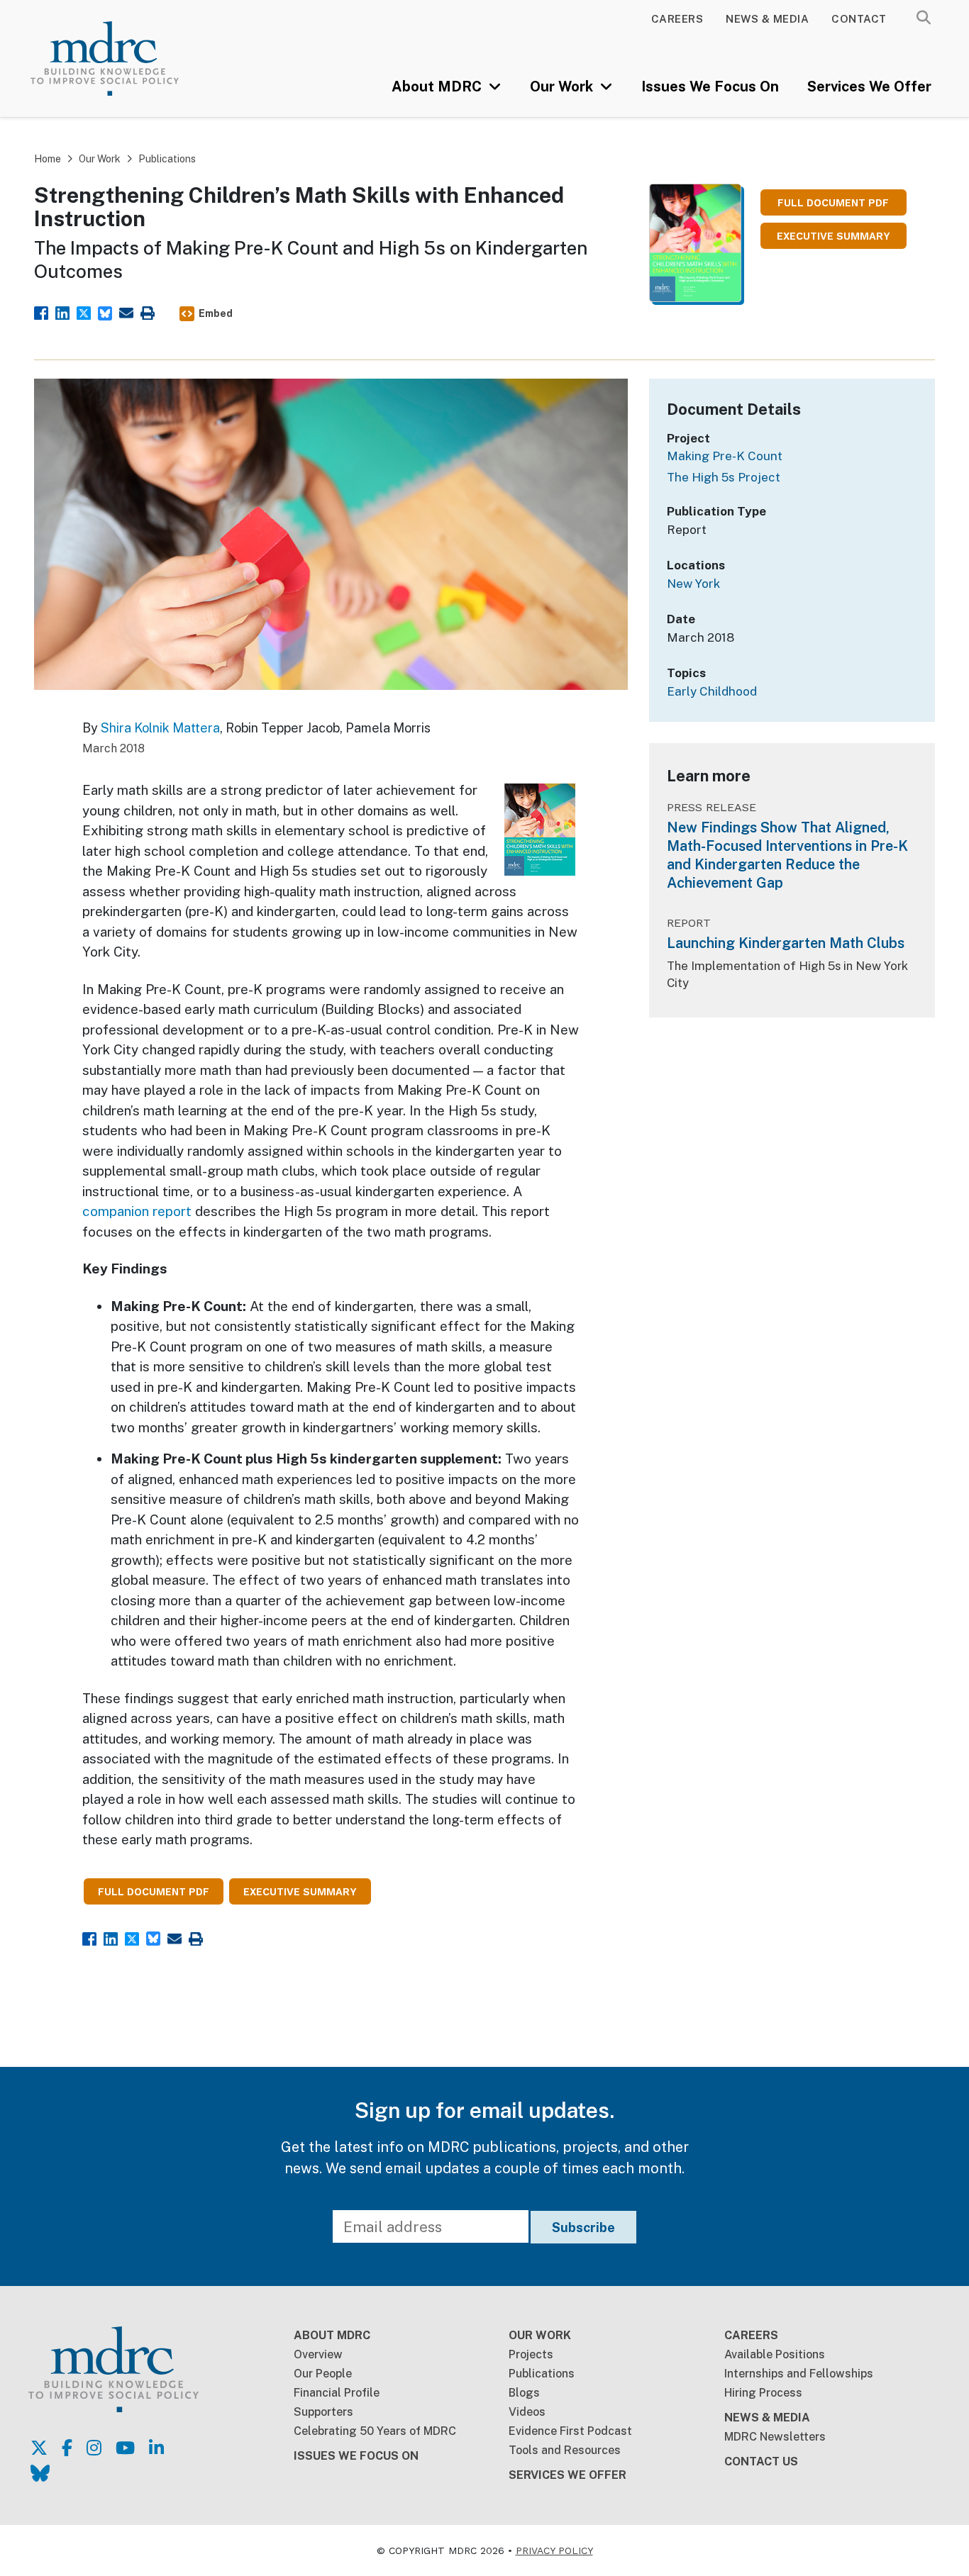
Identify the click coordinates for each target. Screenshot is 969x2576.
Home (48, 159)
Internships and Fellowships (799, 2374)
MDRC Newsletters (775, 2437)
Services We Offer (869, 87)
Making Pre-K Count (725, 456)
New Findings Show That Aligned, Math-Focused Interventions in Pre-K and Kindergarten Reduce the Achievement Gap (787, 855)
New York (693, 584)
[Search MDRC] (924, 18)
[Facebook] (41, 312)
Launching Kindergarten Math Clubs (786, 943)
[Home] (123, 58)
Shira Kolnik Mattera (160, 728)
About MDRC (438, 87)
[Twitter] (84, 312)
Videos (527, 2412)
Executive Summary (834, 236)
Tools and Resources (565, 2450)
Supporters (323, 2412)
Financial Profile (337, 2393)
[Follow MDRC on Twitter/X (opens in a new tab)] (39, 2448)
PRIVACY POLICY (554, 2550)
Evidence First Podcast (570, 2431)
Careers (677, 19)
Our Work (563, 87)
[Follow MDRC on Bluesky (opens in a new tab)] (40, 2473)
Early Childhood (712, 691)
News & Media (767, 19)
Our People (323, 2374)
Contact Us (761, 2461)
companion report (137, 1211)
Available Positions (775, 2354)
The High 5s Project (724, 477)
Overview (318, 2354)
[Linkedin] (62, 312)
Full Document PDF (833, 203)
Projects (531, 2354)
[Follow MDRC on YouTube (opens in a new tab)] (125, 2448)
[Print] (148, 312)
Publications (167, 159)
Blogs (524, 2393)
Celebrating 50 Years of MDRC (375, 2431)
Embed (216, 313)
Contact (859, 19)
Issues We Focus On (710, 87)
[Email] (126, 312)
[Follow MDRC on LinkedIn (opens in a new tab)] (156, 2448)
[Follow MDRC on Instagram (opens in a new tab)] (94, 2448)
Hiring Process (763, 2393)
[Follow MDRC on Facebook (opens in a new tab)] (67, 2448)
